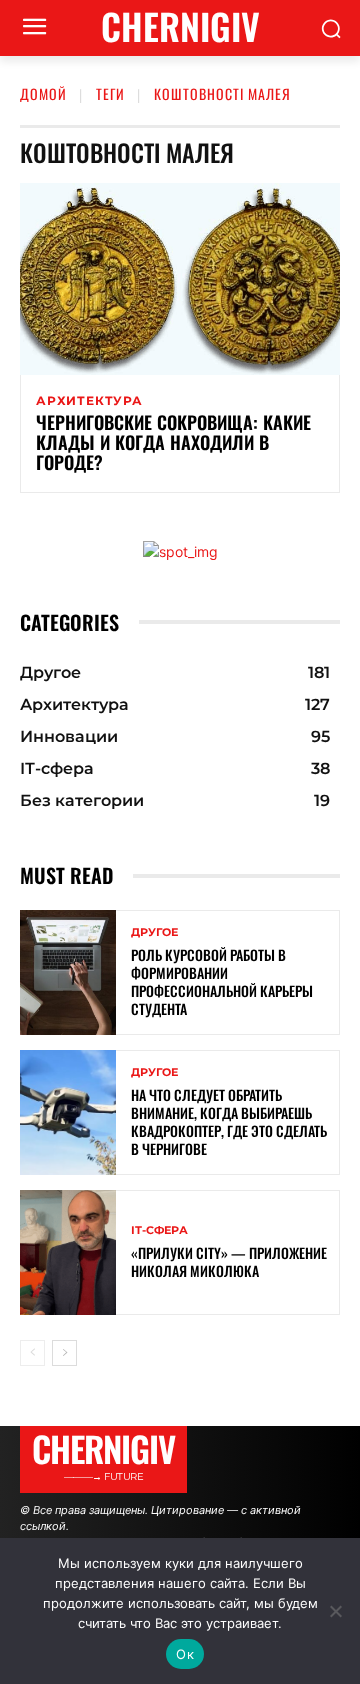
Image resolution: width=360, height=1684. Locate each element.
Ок (185, 1654)
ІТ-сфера (159, 1230)
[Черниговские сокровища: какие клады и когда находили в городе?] (180, 279)
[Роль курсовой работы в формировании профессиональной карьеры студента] (68, 972)
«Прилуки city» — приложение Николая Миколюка (229, 1261)
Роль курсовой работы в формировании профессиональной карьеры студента (222, 982)
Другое (154, 932)
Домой (43, 93)
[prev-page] (32, 1353)
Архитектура (89, 401)
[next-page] (64, 1353)
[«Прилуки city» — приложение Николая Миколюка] (68, 1252)
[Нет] (335, 1611)
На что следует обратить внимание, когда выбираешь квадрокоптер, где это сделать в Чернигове (229, 1122)
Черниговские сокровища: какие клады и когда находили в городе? (173, 442)
